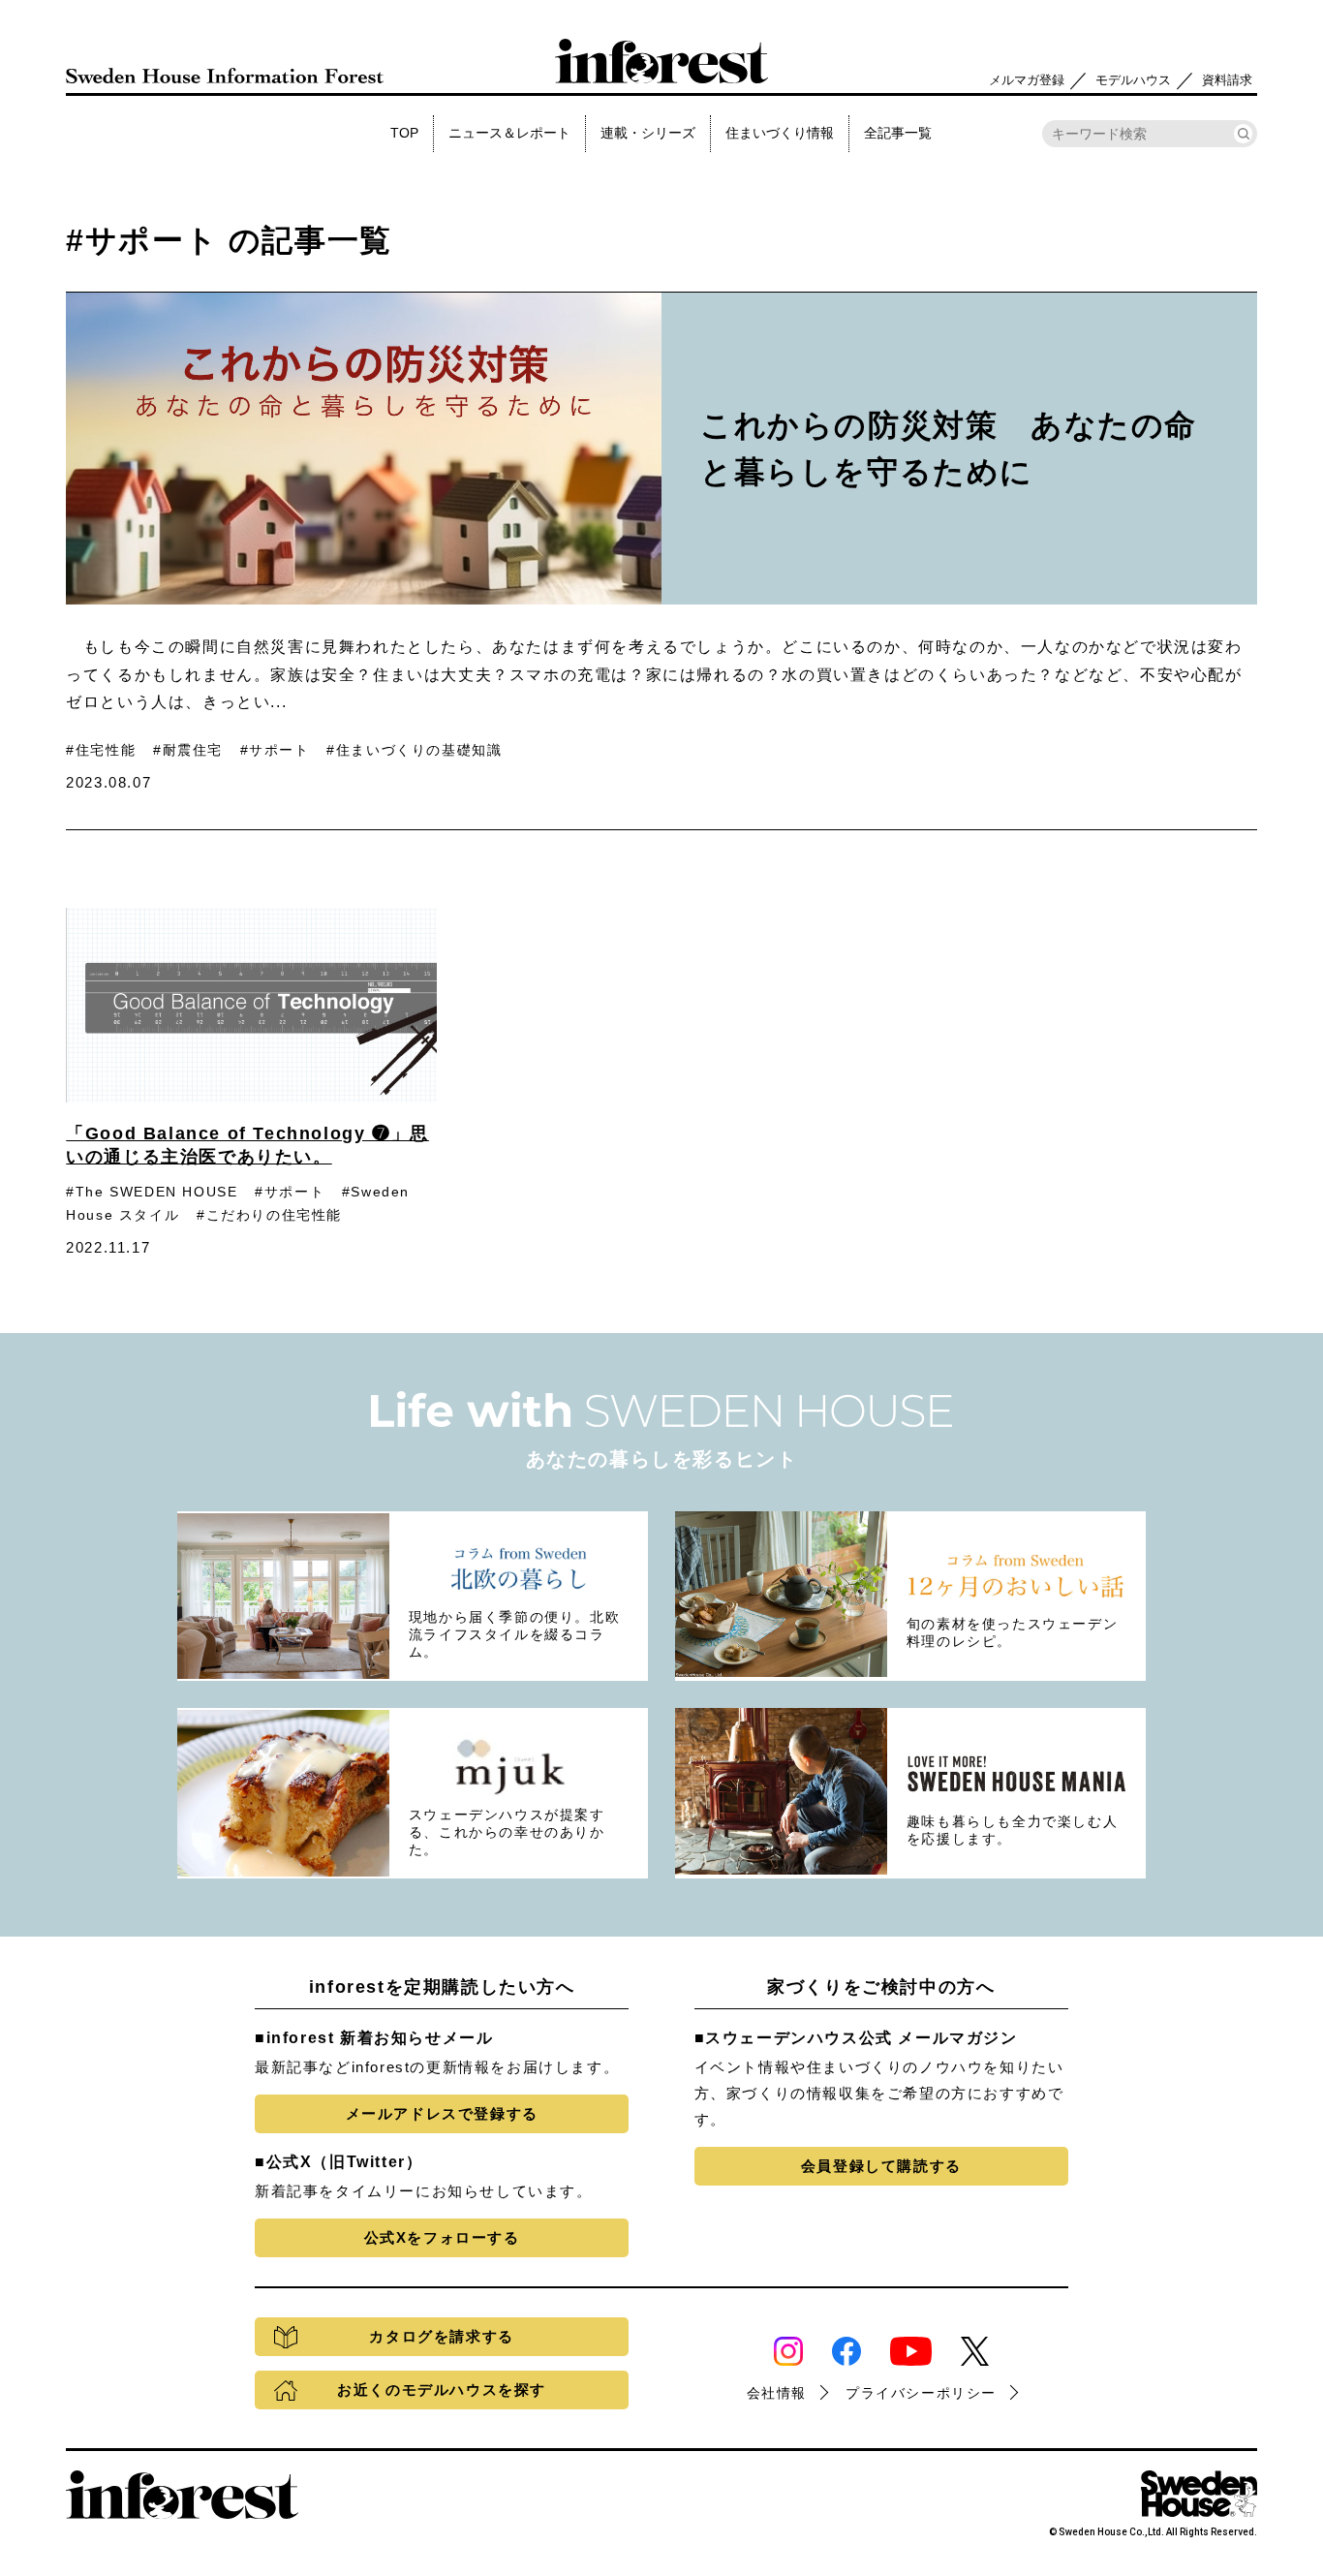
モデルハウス (1133, 80)
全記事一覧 (898, 133)
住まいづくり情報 (780, 133)
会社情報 (777, 2393)
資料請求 (1227, 80)
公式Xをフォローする (442, 2237)
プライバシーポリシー (921, 2393)
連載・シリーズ (648, 133)
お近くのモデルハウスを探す (442, 2390)
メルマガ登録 (1027, 80)
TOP (404, 133)
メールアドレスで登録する (442, 2113)
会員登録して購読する (881, 2166)
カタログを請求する (441, 2336)
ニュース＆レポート (509, 133)
